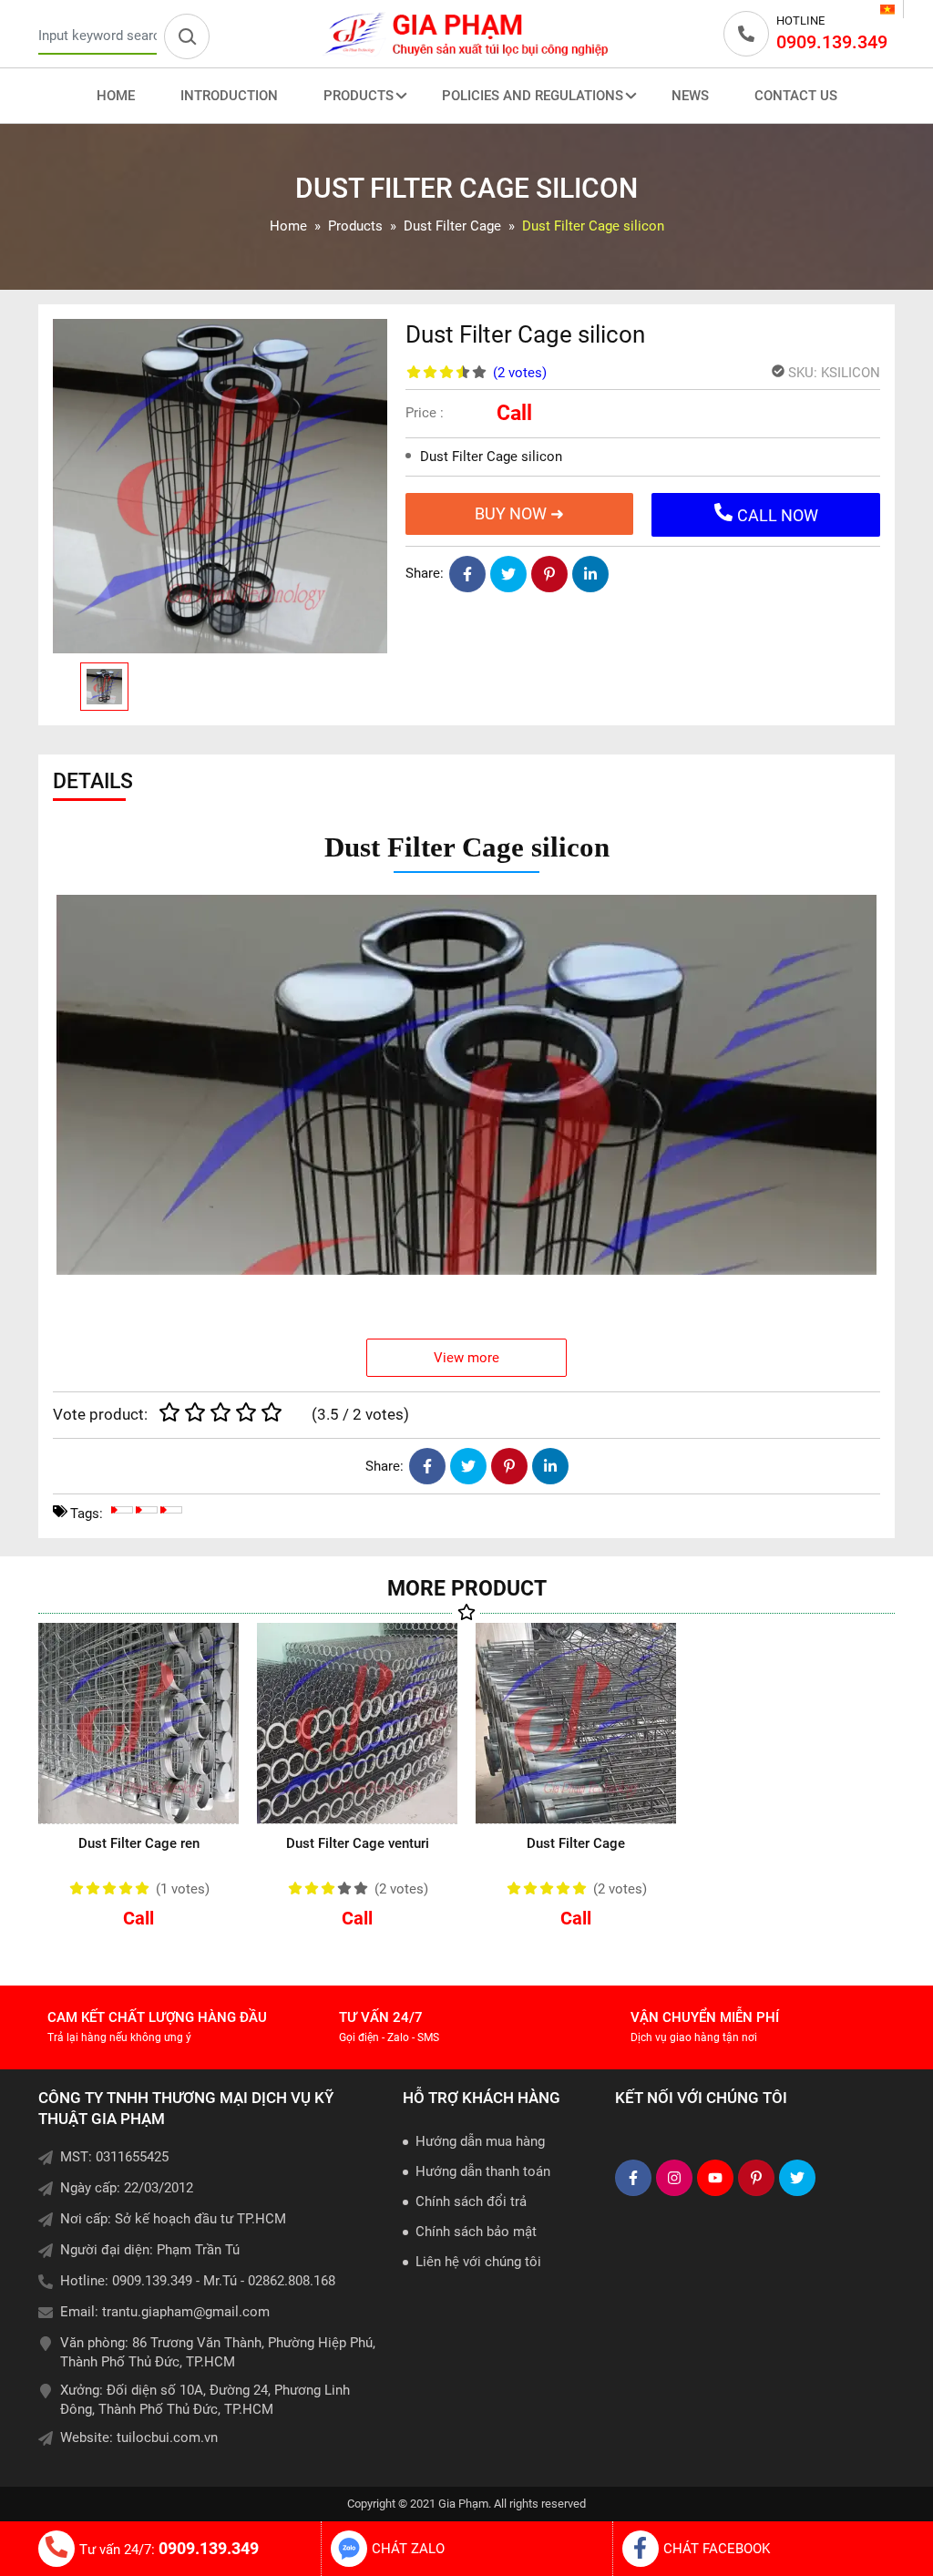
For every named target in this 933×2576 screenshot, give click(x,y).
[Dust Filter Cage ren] (138, 1723)
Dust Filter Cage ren (139, 1843)
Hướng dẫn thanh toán (483, 2171)
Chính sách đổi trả (471, 2201)
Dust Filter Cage (576, 1843)
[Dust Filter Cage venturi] (357, 1723)
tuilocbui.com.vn (167, 2437)
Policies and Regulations (533, 96)
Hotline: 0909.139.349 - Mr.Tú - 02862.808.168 (198, 2281)
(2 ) (520, 373)
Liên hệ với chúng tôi (478, 2262)
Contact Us (796, 96)
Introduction (229, 96)
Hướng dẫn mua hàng (480, 2141)
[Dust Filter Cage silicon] (220, 486)
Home (116, 96)
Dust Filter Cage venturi (358, 1843)
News (690, 96)
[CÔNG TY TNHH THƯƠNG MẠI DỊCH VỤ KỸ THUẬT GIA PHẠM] (466, 34)
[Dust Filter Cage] (576, 1723)
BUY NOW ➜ (519, 513)
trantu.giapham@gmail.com (186, 2312)
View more (466, 1358)
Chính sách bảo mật (476, 2232)
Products (359, 96)
